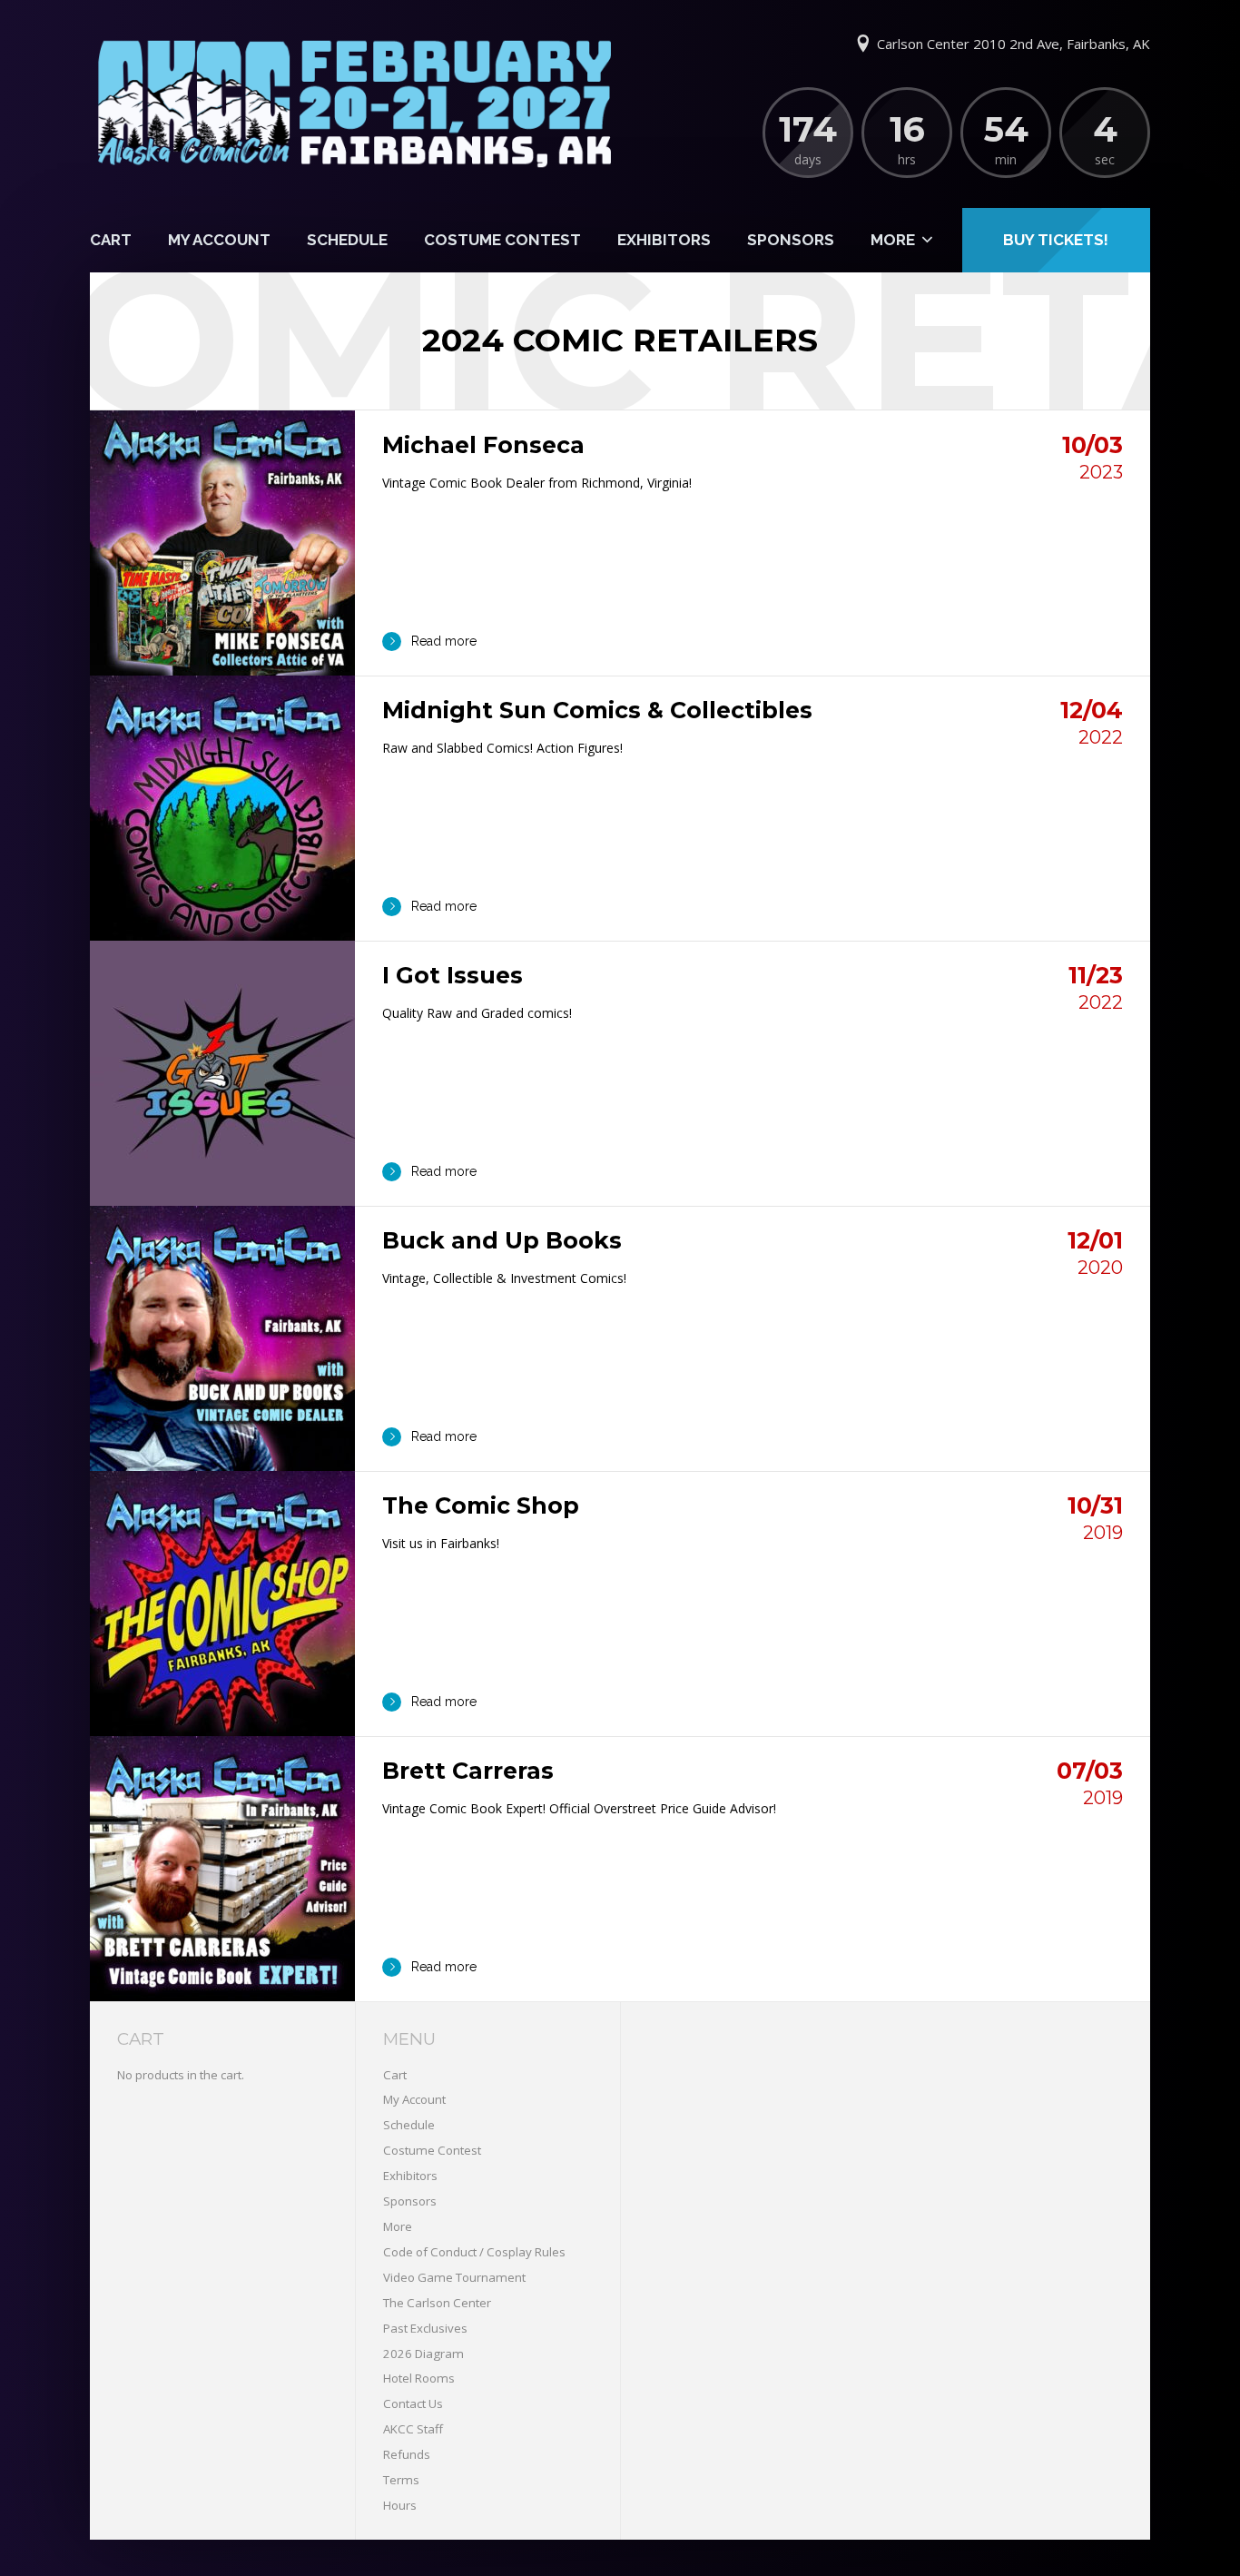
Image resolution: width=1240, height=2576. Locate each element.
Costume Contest (502, 240)
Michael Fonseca (483, 445)
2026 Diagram (423, 2354)
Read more (444, 641)
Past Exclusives (425, 2328)
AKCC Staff (413, 2429)
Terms (401, 2480)
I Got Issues (453, 975)
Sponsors (791, 240)
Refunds (407, 2454)
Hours (400, 2505)
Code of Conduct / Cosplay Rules (474, 2252)
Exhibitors (664, 240)
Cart (111, 240)
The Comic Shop (481, 1505)
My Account (219, 240)
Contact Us (413, 2403)
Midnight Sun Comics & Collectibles (597, 710)
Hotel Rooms (419, 2378)
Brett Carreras (468, 1771)
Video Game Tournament (454, 2277)
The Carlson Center (437, 2303)
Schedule (347, 240)
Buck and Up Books (502, 1240)
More (893, 240)
